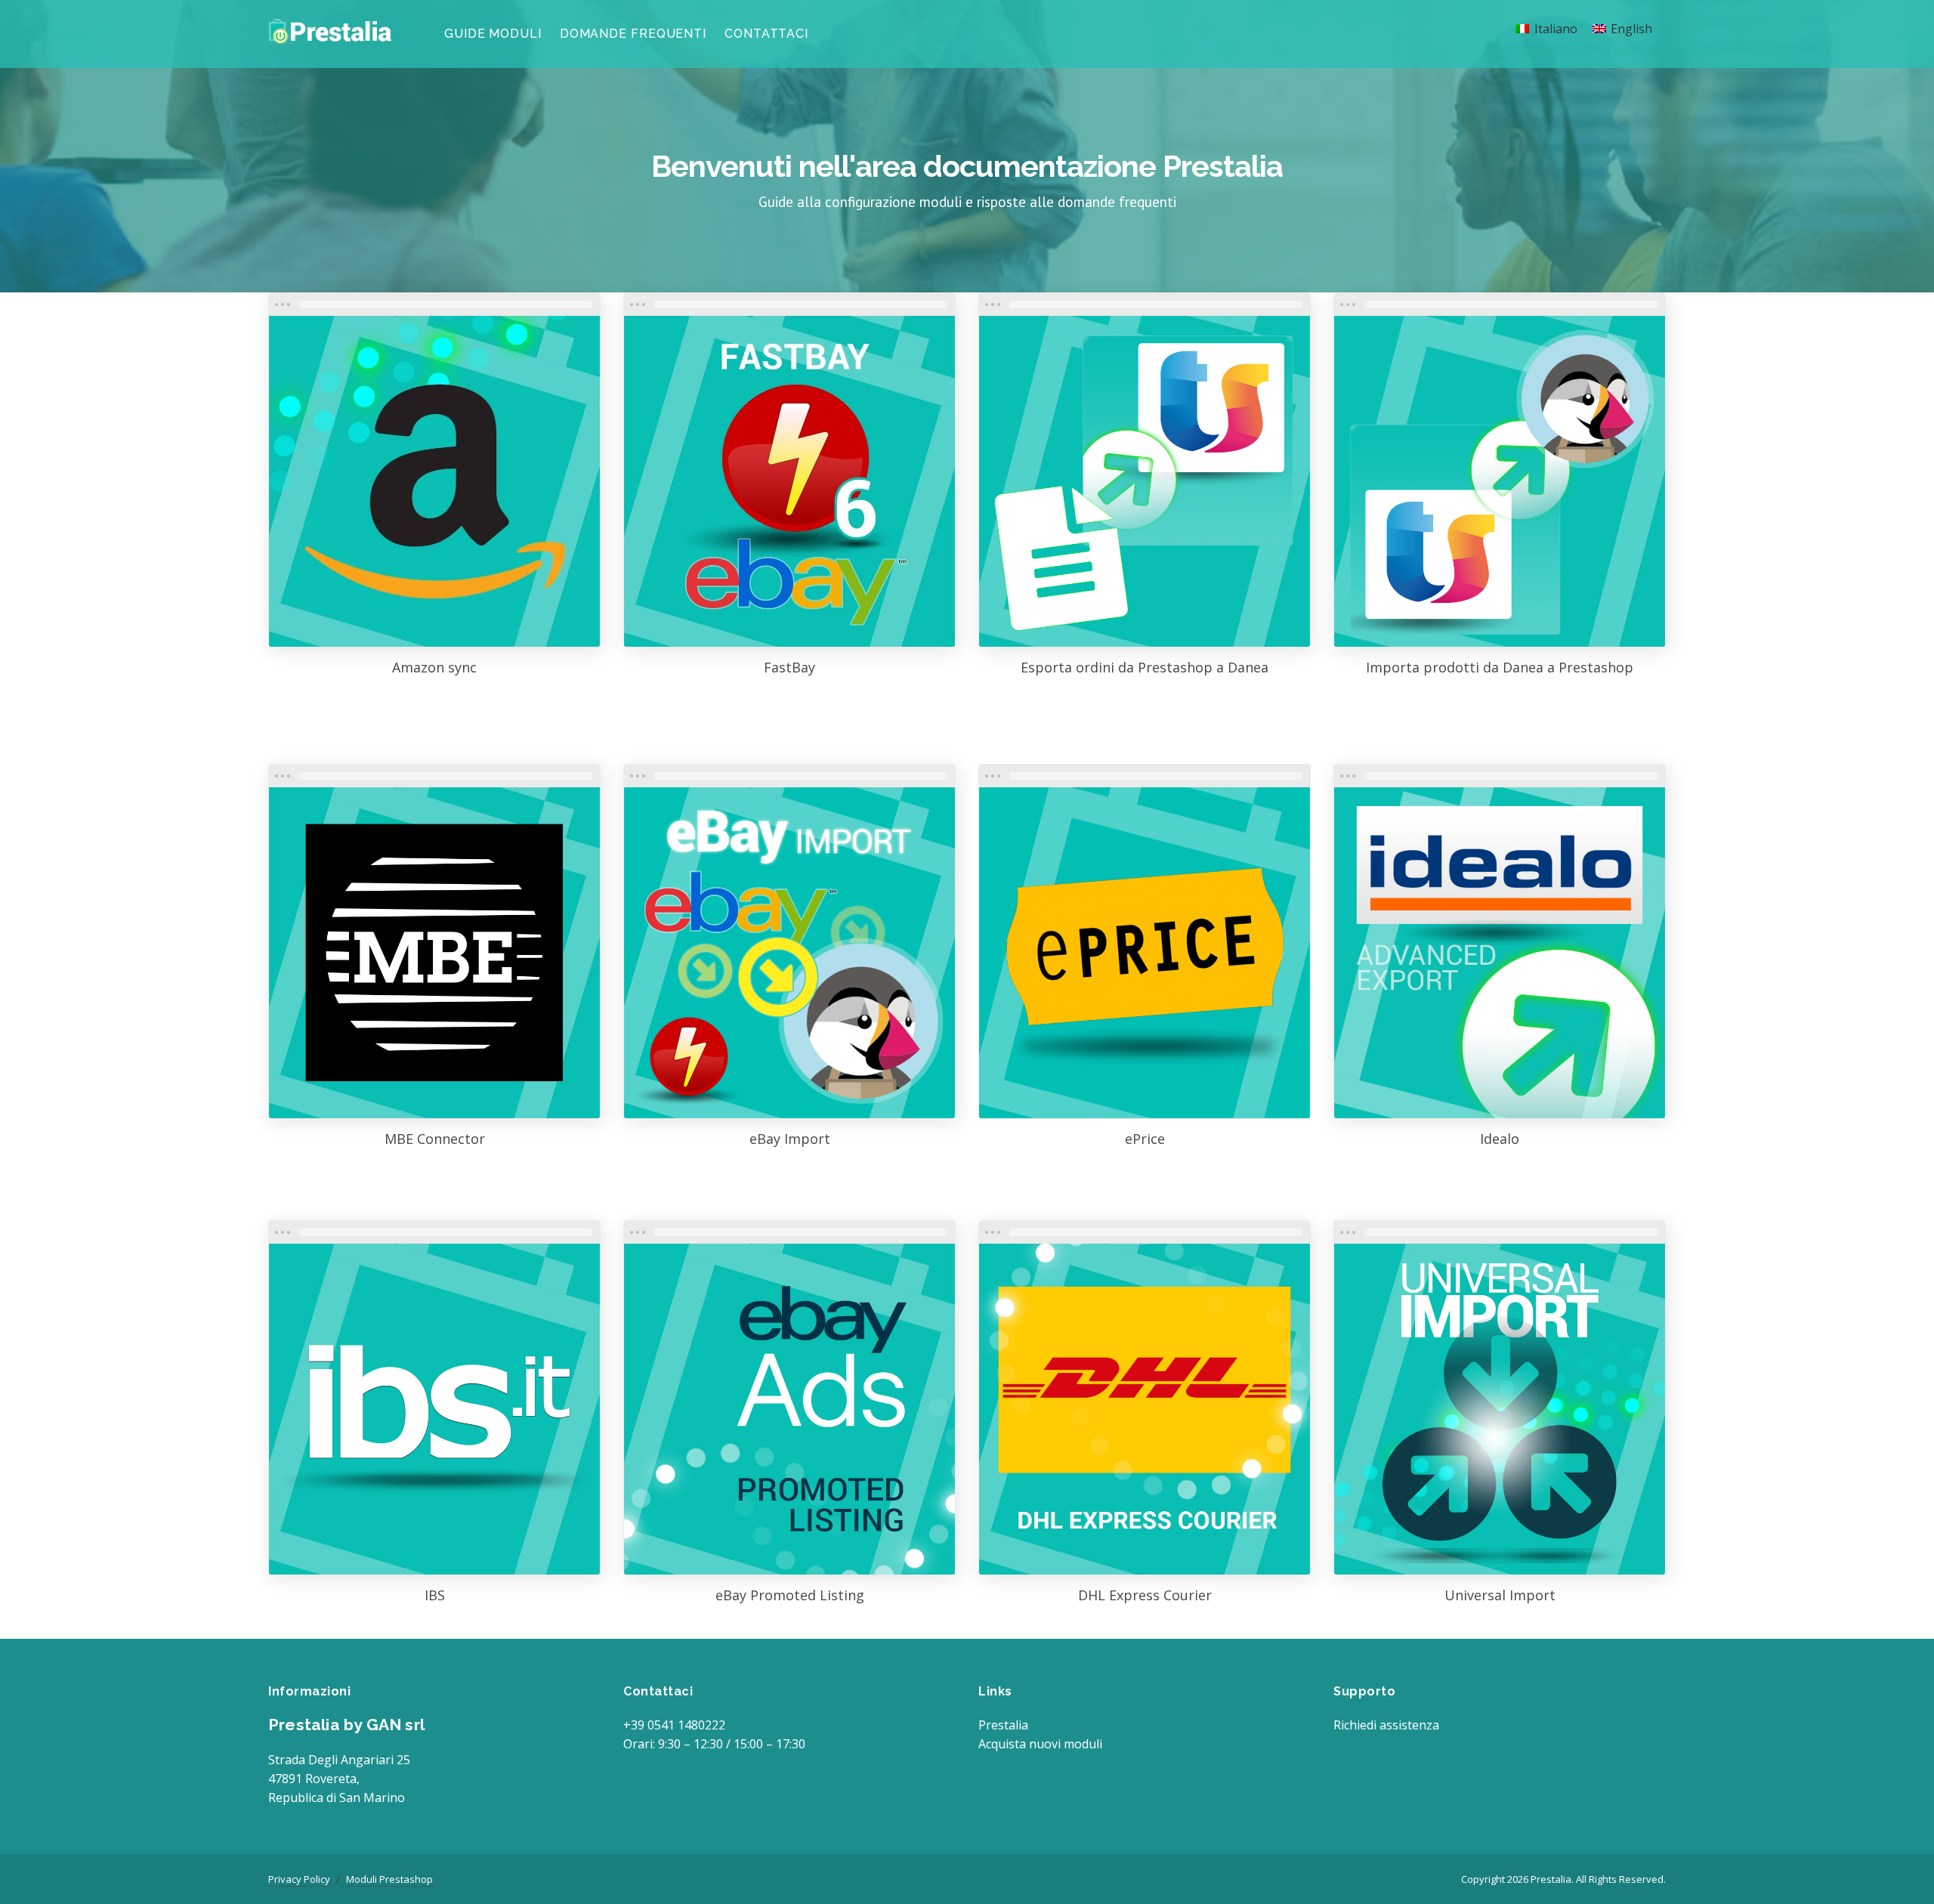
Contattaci (766, 34)
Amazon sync (434, 667)
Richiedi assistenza (1386, 1725)
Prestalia (1003, 1725)
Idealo (1500, 1139)
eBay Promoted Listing (790, 1595)
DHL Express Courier (1145, 1595)
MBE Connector (435, 1139)
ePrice (1145, 1139)
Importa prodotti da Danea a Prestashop (1500, 667)
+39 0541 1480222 (674, 1725)
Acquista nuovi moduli (1040, 1744)
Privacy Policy (299, 1879)
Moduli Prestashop (389, 1879)
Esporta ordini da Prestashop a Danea (1145, 667)
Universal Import (1500, 1595)
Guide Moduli (493, 34)
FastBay (789, 667)
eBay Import (790, 1139)
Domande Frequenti (633, 34)
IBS (435, 1595)
